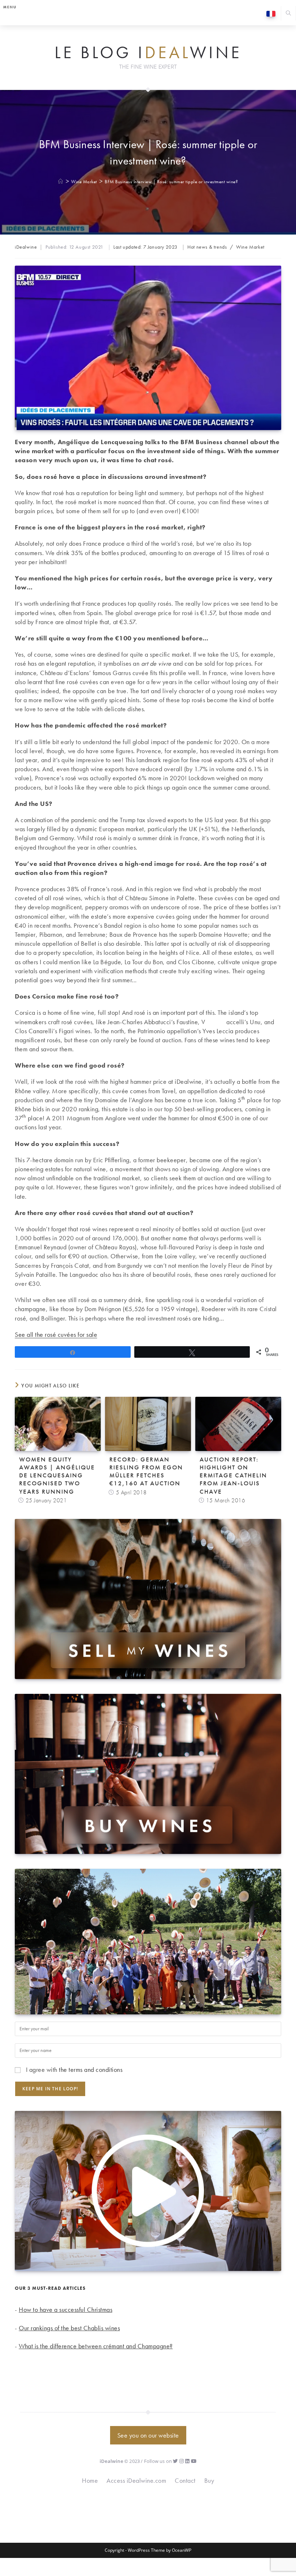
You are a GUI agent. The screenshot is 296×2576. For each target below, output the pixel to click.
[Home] (61, 182)
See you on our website (148, 2435)
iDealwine (26, 247)
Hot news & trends (207, 247)
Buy (209, 2480)
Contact (185, 2480)
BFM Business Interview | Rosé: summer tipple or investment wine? (171, 182)
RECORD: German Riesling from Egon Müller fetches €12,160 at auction (146, 1471)
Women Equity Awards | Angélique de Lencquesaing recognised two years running (57, 1475)
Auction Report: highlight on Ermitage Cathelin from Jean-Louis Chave (233, 1475)
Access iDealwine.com (136, 2480)
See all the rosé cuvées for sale (56, 1334)
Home (90, 2480)
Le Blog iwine (148, 53)
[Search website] (288, 14)
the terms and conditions (91, 2070)
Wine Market (250, 247)
